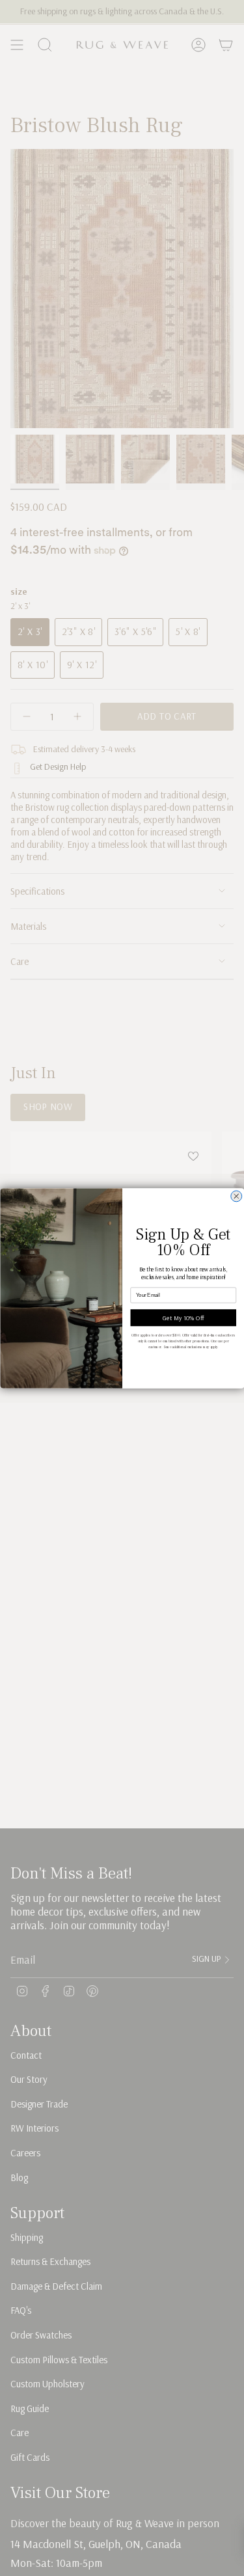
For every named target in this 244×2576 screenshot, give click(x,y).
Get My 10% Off (183, 1318)
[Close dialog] (236, 1196)
